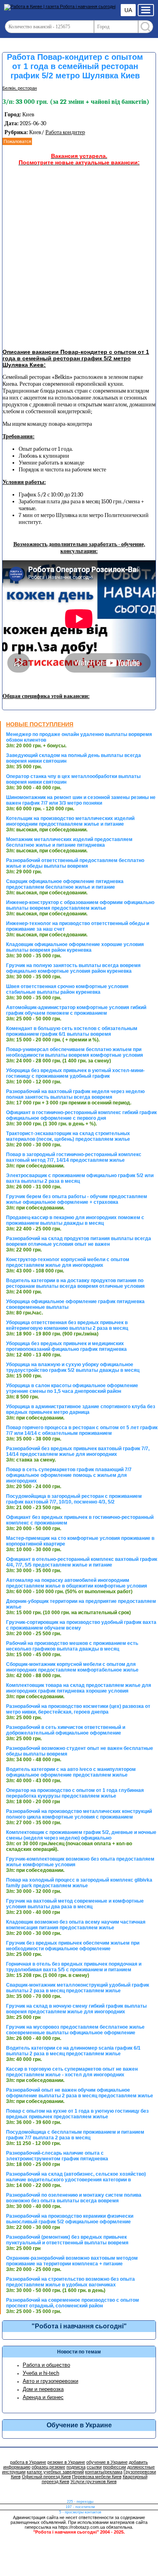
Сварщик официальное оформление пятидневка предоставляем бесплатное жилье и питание (65, 884)
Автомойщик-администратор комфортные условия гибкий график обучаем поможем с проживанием (76, 1010)
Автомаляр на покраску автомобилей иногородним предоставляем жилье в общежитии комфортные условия (77, 1583)
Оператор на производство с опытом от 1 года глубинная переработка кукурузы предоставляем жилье (75, 1793)
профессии (114, 2467)
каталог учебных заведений (55, 2472)
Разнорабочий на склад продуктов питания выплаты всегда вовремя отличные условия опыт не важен (79, 1241)
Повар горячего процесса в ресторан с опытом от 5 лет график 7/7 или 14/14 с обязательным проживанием (82, 1430)
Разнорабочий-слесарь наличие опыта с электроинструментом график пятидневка (57, 2156)
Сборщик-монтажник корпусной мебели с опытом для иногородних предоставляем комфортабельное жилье (72, 1667)
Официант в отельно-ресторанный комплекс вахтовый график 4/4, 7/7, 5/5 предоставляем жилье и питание (82, 1562)
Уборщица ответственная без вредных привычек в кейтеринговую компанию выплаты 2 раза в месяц (67, 1325)
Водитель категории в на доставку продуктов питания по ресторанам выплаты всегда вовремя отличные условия (75, 1283)
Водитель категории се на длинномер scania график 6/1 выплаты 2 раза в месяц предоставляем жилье (73, 2051)
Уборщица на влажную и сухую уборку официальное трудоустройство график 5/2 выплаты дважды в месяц (73, 1367)
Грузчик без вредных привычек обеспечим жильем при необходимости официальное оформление (73, 1946)
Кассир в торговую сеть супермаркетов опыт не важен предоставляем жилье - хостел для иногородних (72, 2072)
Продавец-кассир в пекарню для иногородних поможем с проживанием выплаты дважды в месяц (75, 1220)
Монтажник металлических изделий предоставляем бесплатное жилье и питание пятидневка (69, 842)
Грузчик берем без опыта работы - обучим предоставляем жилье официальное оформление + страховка (77, 1199)
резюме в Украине (66, 2462)
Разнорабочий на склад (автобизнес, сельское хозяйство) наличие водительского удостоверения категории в (76, 2177)
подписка (76, 2467)
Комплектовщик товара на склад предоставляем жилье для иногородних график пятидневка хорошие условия (79, 1688)
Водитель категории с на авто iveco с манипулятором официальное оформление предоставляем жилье (71, 1772)
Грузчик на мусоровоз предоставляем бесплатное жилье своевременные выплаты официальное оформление (75, 2030)
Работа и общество (46, 2365)
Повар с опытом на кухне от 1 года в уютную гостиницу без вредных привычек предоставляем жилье (77, 2114)
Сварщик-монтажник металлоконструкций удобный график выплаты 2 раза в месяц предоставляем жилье (78, 1988)
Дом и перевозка (43, 2389)
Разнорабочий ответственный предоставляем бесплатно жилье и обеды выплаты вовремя (75, 863)
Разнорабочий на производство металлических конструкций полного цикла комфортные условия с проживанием (79, 1814)
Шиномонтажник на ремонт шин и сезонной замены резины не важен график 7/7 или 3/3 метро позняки (81, 800)
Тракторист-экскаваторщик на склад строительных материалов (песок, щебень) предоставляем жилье (68, 1136)
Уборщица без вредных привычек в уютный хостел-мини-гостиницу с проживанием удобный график (75, 1073)
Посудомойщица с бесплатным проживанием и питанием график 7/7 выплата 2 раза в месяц (75, 2135)
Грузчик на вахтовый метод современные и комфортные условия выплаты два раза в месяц (75, 1904)
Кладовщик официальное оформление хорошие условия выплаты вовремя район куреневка (75, 947)
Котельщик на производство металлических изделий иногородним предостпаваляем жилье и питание (70, 821)
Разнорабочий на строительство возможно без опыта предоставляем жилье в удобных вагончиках (70, 2282)
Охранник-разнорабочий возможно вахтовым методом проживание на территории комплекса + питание (72, 2261)
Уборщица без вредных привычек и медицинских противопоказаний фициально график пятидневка (66, 1346)
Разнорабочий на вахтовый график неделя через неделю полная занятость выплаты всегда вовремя (75, 1094)
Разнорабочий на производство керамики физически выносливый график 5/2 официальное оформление (70, 2219)
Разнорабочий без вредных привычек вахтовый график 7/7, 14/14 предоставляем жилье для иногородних (78, 1451)
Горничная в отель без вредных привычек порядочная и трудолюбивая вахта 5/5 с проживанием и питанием (74, 1967)
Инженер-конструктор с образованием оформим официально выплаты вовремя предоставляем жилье (80, 905)
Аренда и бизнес (43, 2397)
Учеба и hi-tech (41, 2373)
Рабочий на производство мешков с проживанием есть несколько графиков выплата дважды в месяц (72, 1646)
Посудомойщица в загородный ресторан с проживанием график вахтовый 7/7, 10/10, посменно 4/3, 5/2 (74, 1499)
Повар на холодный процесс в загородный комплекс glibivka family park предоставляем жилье (79, 1883)
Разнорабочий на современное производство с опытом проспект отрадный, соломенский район (73, 2303)
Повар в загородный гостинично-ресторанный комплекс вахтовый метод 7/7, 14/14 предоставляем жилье (74, 1157)
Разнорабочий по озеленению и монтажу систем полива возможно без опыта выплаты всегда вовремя (74, 2198)
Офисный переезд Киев (46, 2477)
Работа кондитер (65, 132)
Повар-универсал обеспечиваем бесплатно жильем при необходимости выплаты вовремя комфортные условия (75, 1052)
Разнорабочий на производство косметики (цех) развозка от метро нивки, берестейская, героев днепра (78, 1709)
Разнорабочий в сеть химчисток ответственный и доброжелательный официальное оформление (66, 1730)
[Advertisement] (79, 259)
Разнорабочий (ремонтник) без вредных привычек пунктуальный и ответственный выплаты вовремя (67, 2240)
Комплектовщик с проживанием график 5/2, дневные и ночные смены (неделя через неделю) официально (81, 1835)
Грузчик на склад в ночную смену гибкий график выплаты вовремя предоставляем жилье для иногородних (76, 2009)
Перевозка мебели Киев (97, 2477)
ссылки (94, 2467)
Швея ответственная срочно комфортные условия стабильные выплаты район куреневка (67, 989)
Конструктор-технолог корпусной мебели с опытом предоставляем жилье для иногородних (68, 1262)
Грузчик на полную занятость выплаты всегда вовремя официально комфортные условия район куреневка (73, 968)
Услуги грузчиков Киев (94, 2481)
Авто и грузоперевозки (50, 2381)
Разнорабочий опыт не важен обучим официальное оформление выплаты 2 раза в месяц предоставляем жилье (80, 2093)
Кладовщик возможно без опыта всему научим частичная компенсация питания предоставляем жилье (76, 1925)
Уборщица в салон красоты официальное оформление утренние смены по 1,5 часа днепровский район (72, 1388)
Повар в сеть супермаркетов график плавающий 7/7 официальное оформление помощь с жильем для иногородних (69, 1475)
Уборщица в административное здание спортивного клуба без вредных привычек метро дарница (81, 1409)
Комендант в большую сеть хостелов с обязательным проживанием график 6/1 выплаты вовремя (72, 1031)
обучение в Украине (107, 2462)
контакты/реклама (104, 2472)
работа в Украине (28, 2462)
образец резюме (48, 2467)
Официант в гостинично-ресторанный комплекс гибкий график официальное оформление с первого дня (81, 1115)
